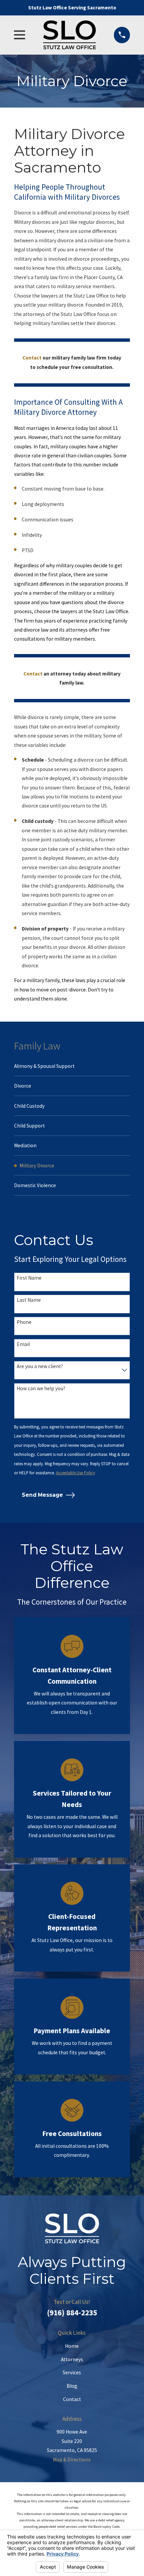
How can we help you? (41, 1389)
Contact (72, 2399)
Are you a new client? (40, 1366)
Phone (24, 1322)
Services (72, 2372)
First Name (29, 1278)
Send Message (42, 1495)
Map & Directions (72, 2460)
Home (72, 2346)
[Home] (69, 35)
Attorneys (72, 2359)
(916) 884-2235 (72, 2312)
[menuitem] (72, 1066)
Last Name (29, 1300)
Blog (72, 2386)
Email (23, 1344)
